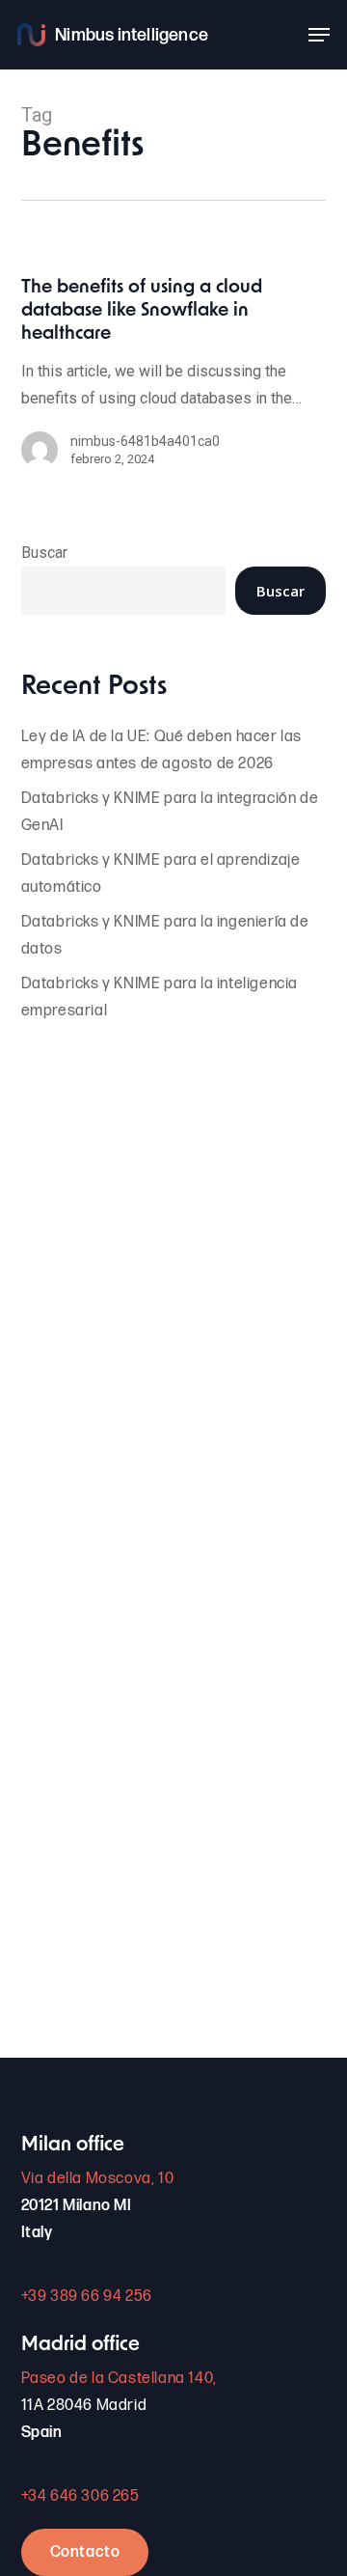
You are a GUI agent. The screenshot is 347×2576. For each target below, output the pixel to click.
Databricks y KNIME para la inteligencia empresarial (160, 997)
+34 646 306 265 (80, 2496)
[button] (319, 35)
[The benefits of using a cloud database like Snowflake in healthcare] (174, 382)
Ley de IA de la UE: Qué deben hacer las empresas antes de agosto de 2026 (161, 750)
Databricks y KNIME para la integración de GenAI (170, 812)
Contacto (85, 2552)
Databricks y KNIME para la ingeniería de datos (165, 936)
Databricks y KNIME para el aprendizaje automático (161, 874)
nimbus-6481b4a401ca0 (145, 441)
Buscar (44, 553)
